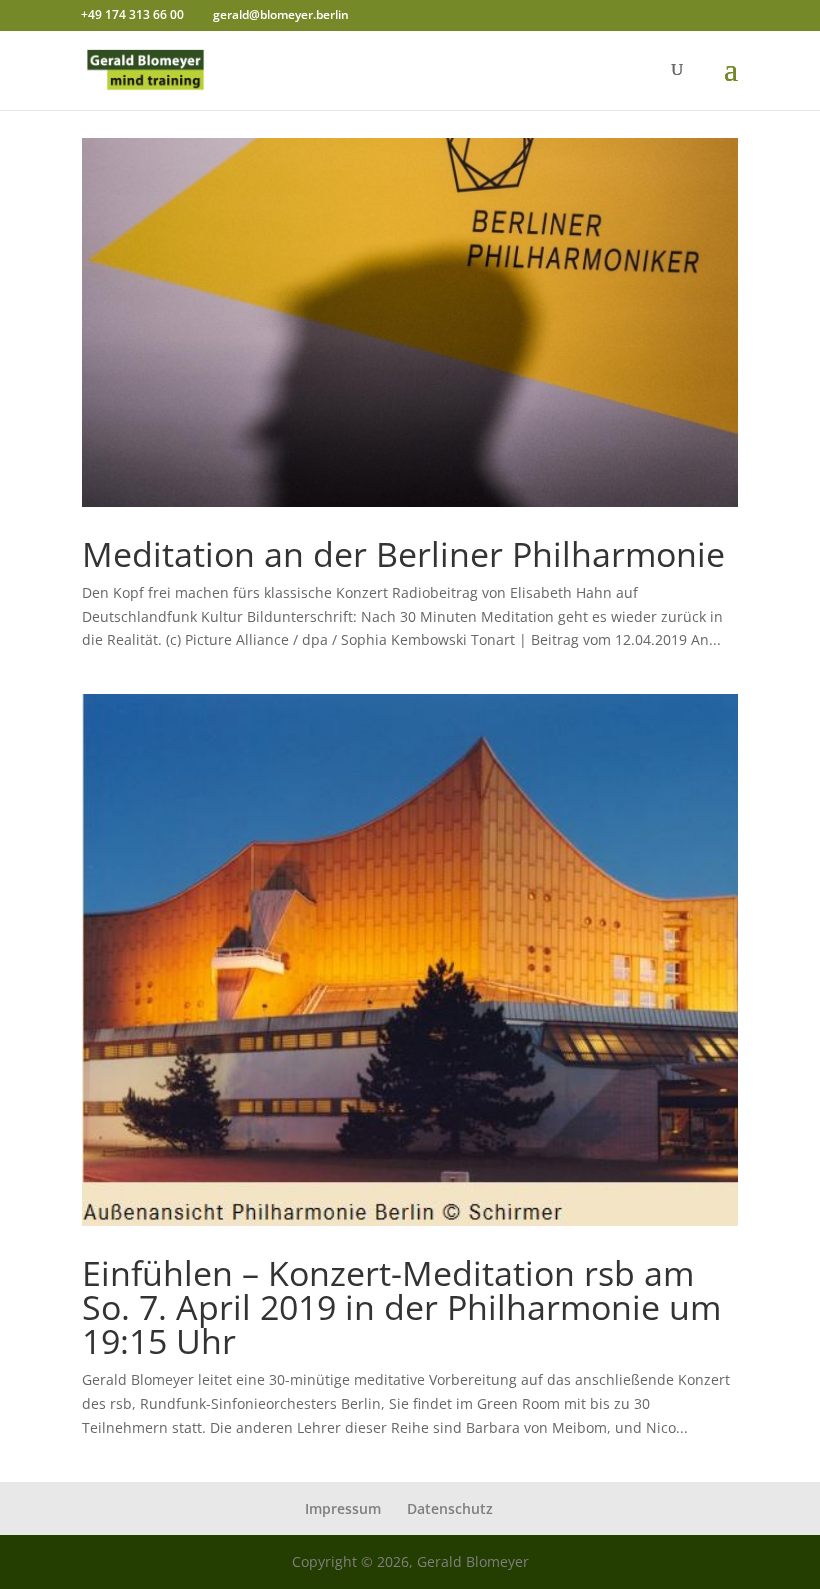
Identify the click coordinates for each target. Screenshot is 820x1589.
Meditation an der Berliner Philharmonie (403, 554)
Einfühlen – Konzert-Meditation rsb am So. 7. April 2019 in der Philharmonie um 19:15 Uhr (401, 1307)
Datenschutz (450, 1508)
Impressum (343, 1508)
